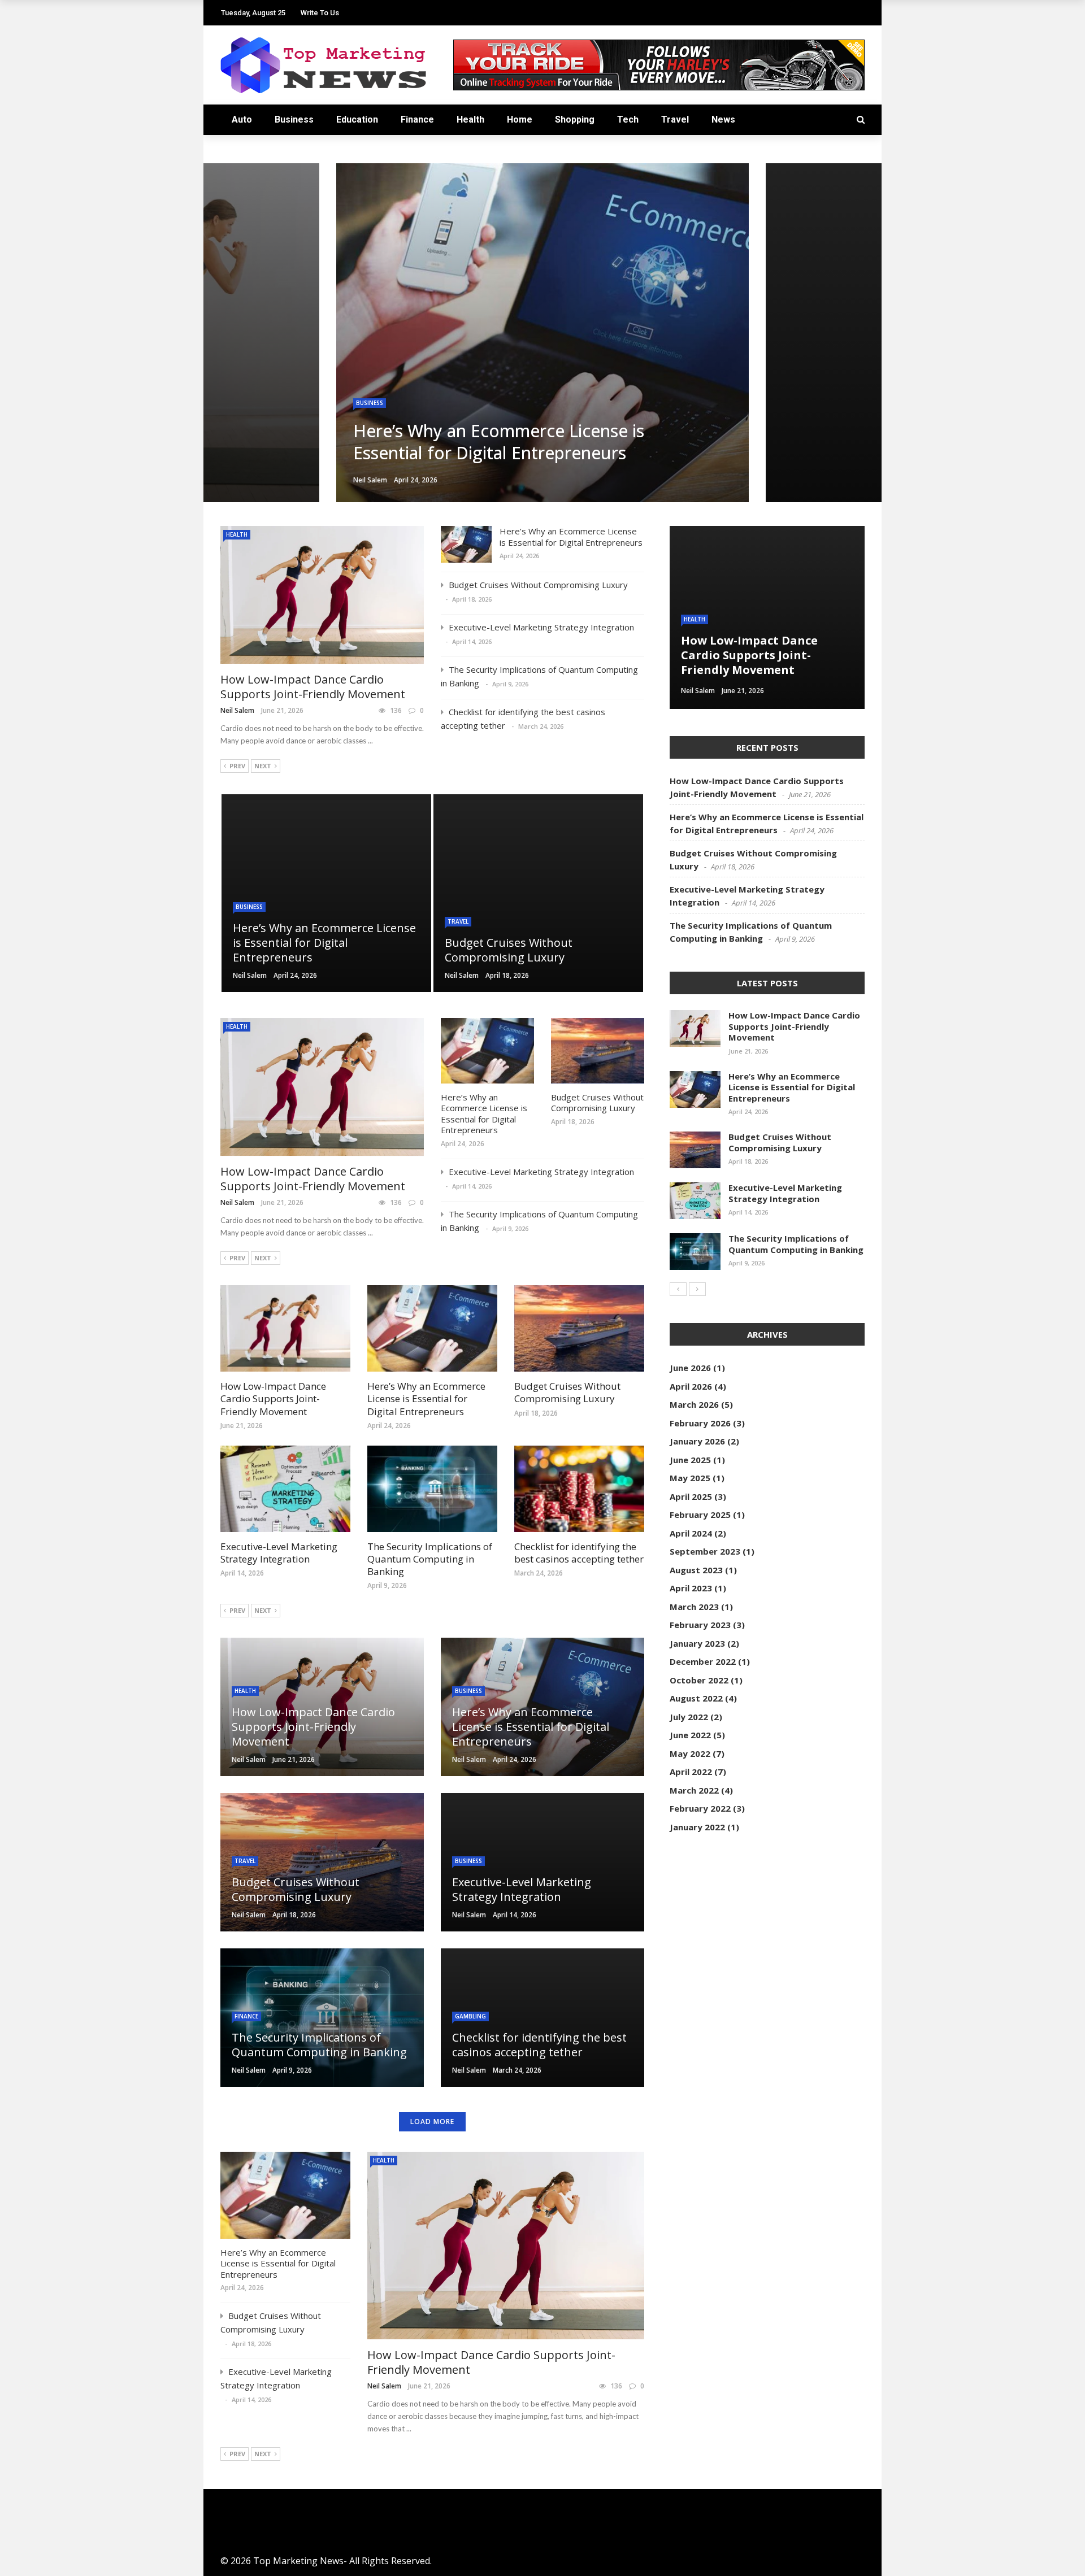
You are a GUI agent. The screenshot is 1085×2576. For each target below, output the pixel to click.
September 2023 (705, 1551)
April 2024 (691, 1533)
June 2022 (690, 1735)
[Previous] (678, 1289)
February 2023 (700, 1625)
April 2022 (691, 1772)
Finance (417, 119)
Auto (242, 119)
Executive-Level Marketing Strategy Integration (541, 627)
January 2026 (697, 1441)
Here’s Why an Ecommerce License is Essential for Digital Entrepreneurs (571, 537)
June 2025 (690, 1460)
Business (294, 119)
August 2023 (696, 1570)
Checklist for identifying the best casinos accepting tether (579, 1553)
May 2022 (690, 1753)
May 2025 (690, 1478)
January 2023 (697, 1643)
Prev (237, 766)
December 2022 (703, 1661)
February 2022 (700, 1808)
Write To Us (320, 13)
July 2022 (689, 1717)
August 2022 (696, 1698)
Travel (675, 119)
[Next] (697, 1289)
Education (357, 119)
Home (520, 119)
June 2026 (690, 1368)
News (723, 119)
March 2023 (694, 1607)
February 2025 (700, 1515)
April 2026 (691, 1386)
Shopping (575, 119)
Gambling (470, 2016)
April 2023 (691, 1588)
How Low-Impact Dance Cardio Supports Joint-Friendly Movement (313, 687)
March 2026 (694, 1404)
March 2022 (694, 1790)
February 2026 (700, 1423)
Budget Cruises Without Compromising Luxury (538, 585)
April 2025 (691, 1496)
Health (470, 119)
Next (263, 766)
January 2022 (697, 1827)
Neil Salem (237, 710)
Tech (628, 119)
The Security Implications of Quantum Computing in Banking (430, 1559)
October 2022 (699, 1680)
